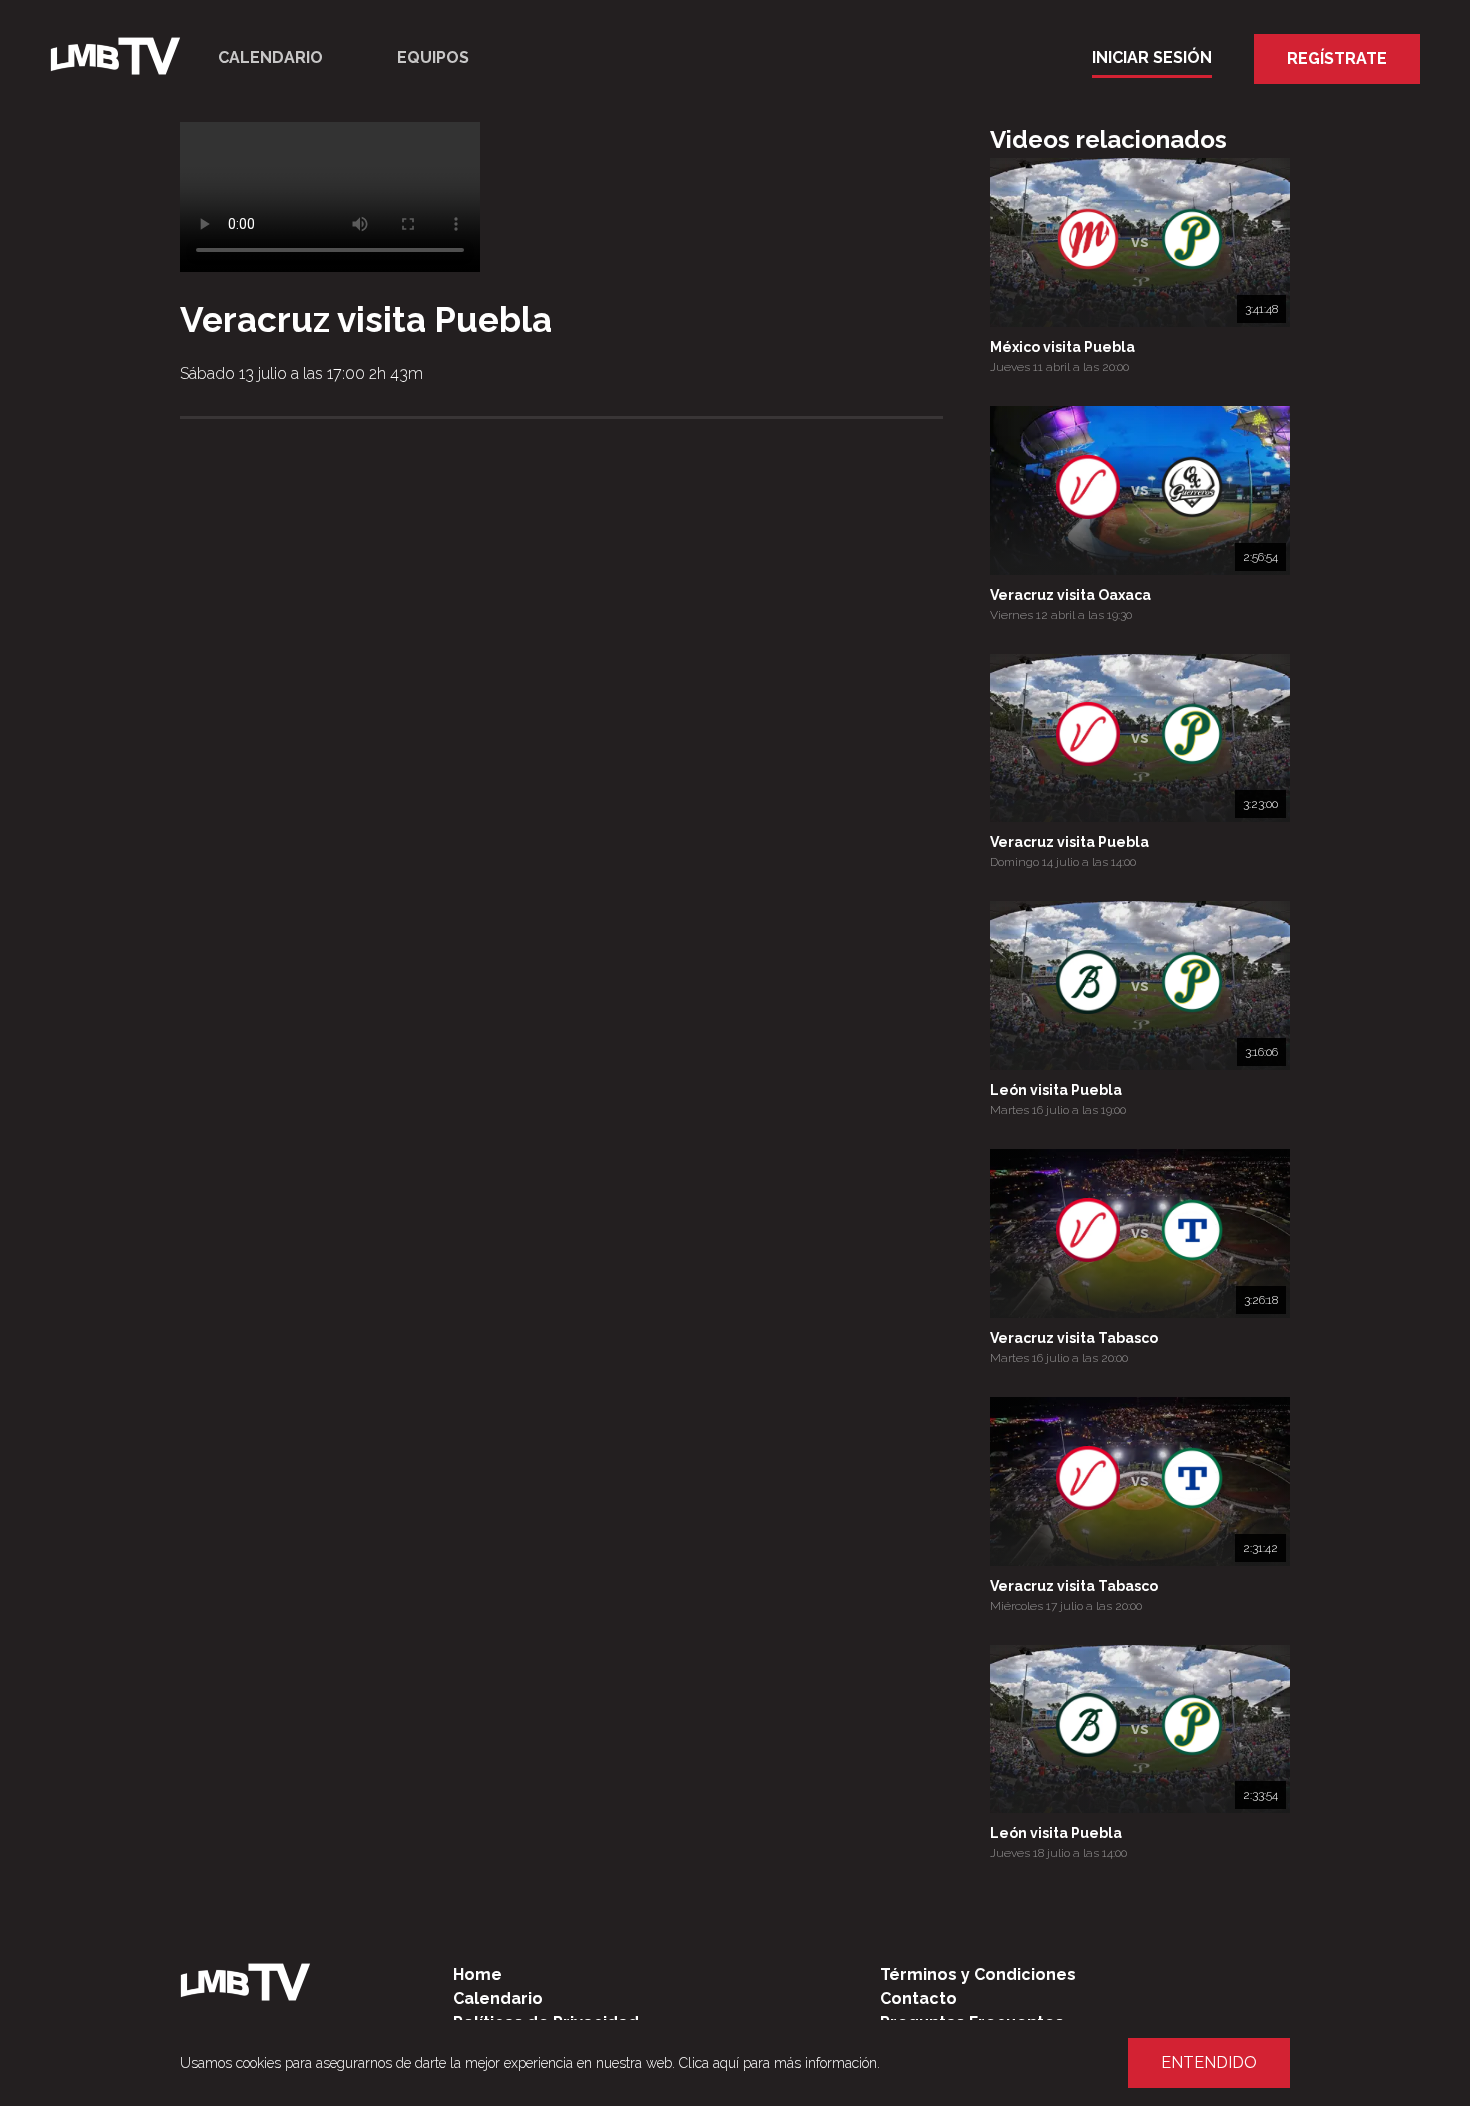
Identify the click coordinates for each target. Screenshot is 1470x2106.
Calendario (270, 57)
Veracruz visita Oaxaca (1070, 595)
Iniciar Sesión (1152, 57)
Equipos (433, 57)
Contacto (918, 1998)
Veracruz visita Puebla (1069, 842)
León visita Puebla (1056, 1090)
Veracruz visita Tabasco (1074, 1338)
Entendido (1209, 2062)
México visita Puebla (1062, 347)
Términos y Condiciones (978, 1974)
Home (477, 1974)
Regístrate (1337, 58)
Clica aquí (709, 2063)
